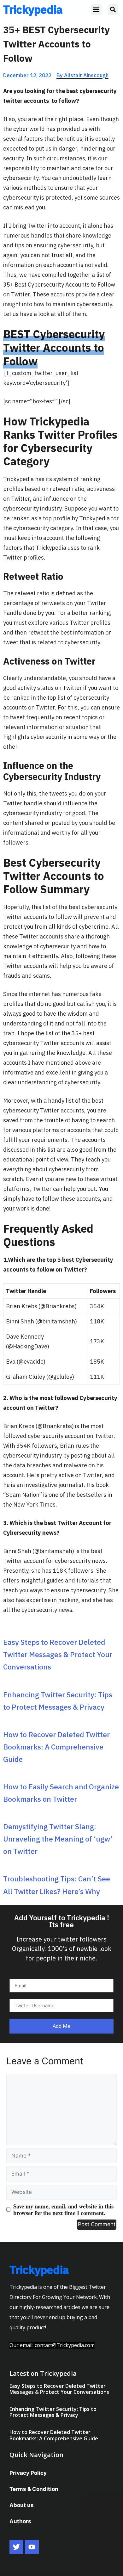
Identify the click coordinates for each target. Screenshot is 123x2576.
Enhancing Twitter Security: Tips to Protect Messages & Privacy (53, 2412)
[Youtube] (32, 2547)
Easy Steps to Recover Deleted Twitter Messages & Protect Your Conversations (58, 1654)
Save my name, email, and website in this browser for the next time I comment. (63, 2209)
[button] (96, 10)
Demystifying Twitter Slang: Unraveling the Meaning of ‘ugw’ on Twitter (58, 1839)
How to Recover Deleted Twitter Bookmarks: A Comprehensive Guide (56, 1747)
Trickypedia (33, 9)
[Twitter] (16, 2547)
